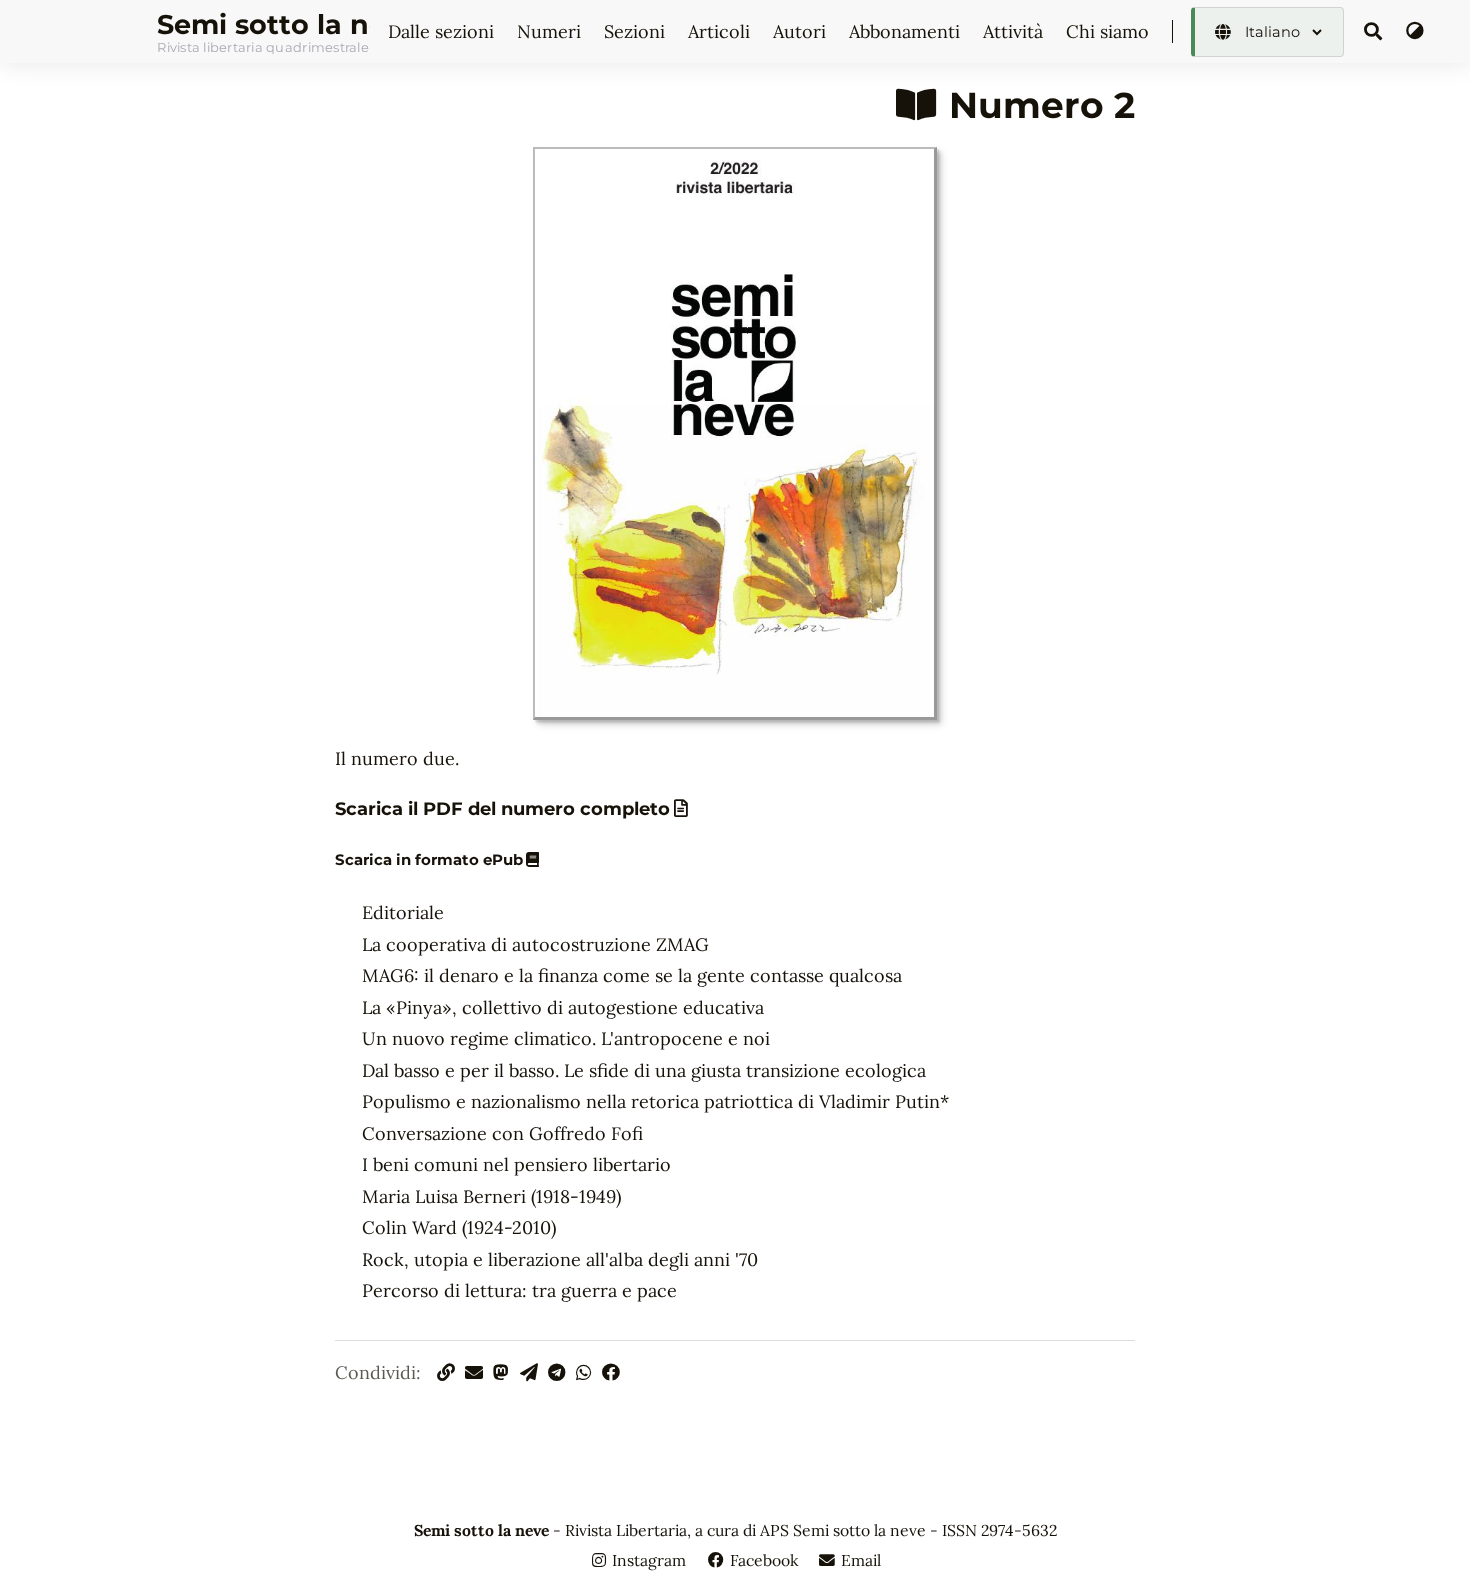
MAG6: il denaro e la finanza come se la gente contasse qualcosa (632, 975)
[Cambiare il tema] (1414, 31)
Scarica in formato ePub (429, 860)
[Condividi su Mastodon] (504, 1372)
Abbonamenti (907, 31)
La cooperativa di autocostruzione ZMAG (535, 944)
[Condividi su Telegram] (559, 1372)
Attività (1015, 31)
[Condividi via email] (477, 1372)
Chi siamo (1110, 31)
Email (859, 1560)
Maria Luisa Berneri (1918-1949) (491, 1196)
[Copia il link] (446, 1372)
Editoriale (403, 912)
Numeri (551, 31)
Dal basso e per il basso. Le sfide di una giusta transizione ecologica (644, 1070)
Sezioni (637, 31)
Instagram (649, 1560)
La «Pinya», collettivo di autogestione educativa (563, 1007)
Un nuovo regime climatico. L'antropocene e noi (566, 1038)
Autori (802, 31)
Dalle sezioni (443, 31)
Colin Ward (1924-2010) (459, 1227)
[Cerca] (1373, 32)
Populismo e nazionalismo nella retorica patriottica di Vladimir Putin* (655, 1101)
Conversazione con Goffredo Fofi (502, 1133)
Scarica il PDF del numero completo (502, 809)
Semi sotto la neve (263, 24)
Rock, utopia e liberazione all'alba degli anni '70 (560, 1259)
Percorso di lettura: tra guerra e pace (519, 1290)
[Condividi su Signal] (532, 1372)
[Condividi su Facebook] (611, 1372)
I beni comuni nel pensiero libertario (516, 1164)
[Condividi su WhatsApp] (587, 1372)
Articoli (721, 31)
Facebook (764, 1560)
